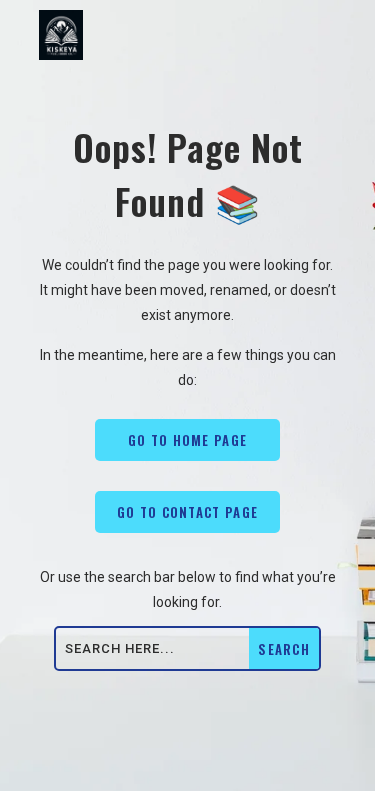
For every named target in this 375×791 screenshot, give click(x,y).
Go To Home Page (188, 440)
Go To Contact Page (187, 512)
